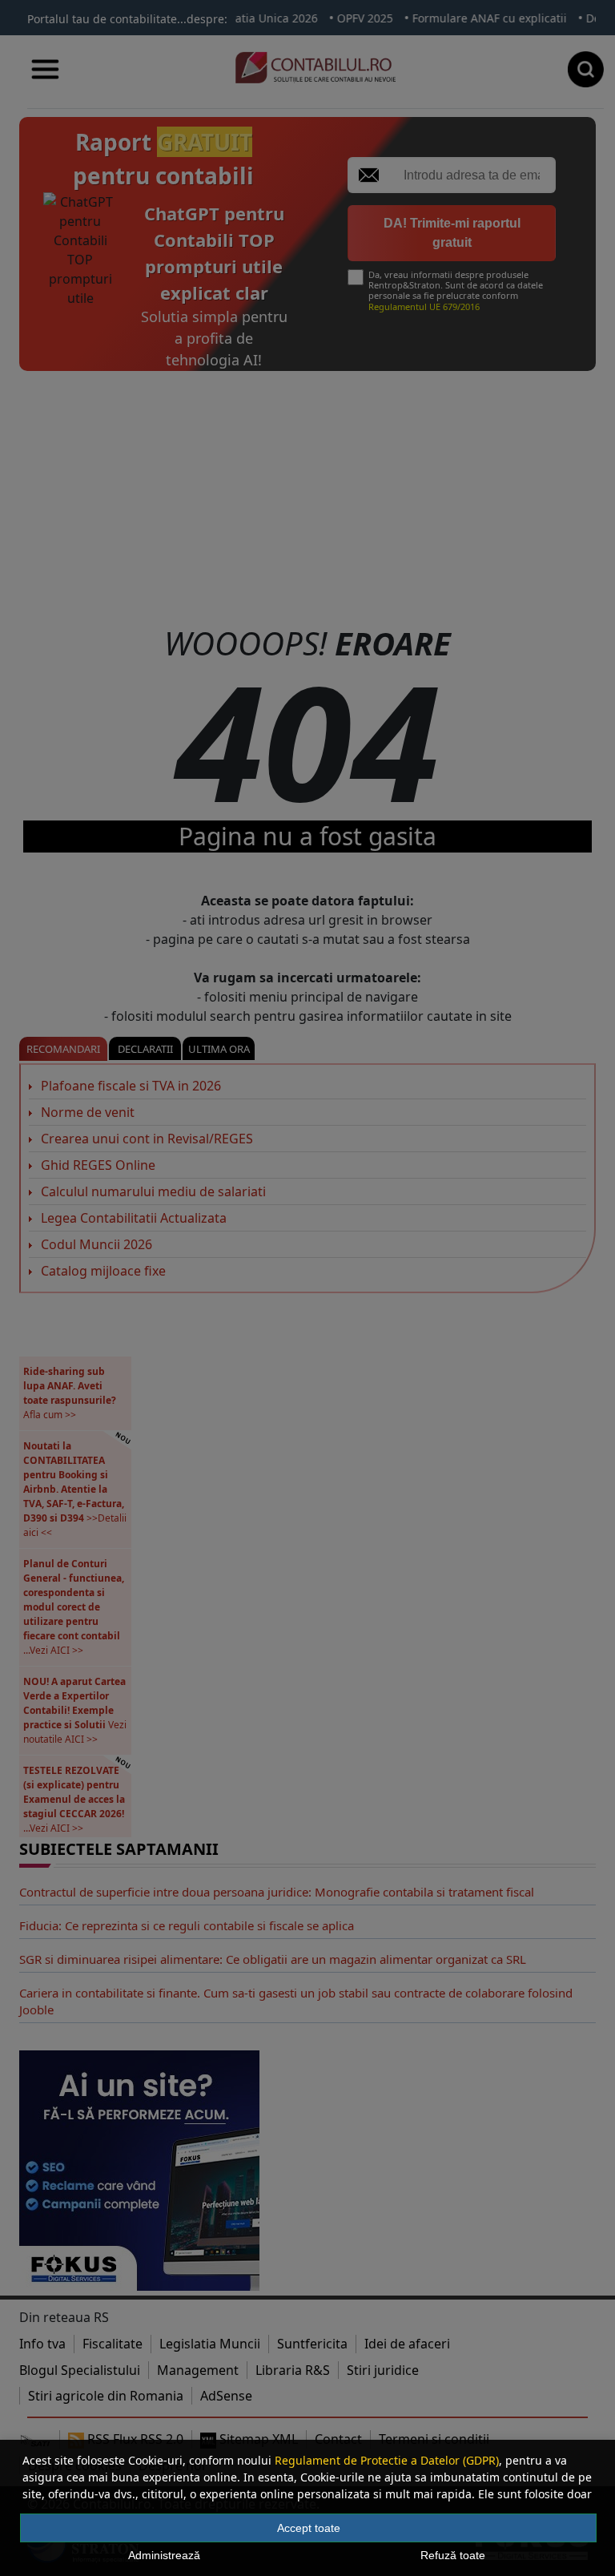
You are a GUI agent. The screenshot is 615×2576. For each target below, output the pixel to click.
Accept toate (309, 2528)
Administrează (164, 2555)
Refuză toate (453, 2555)
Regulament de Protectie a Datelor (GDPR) (387, 2460)
